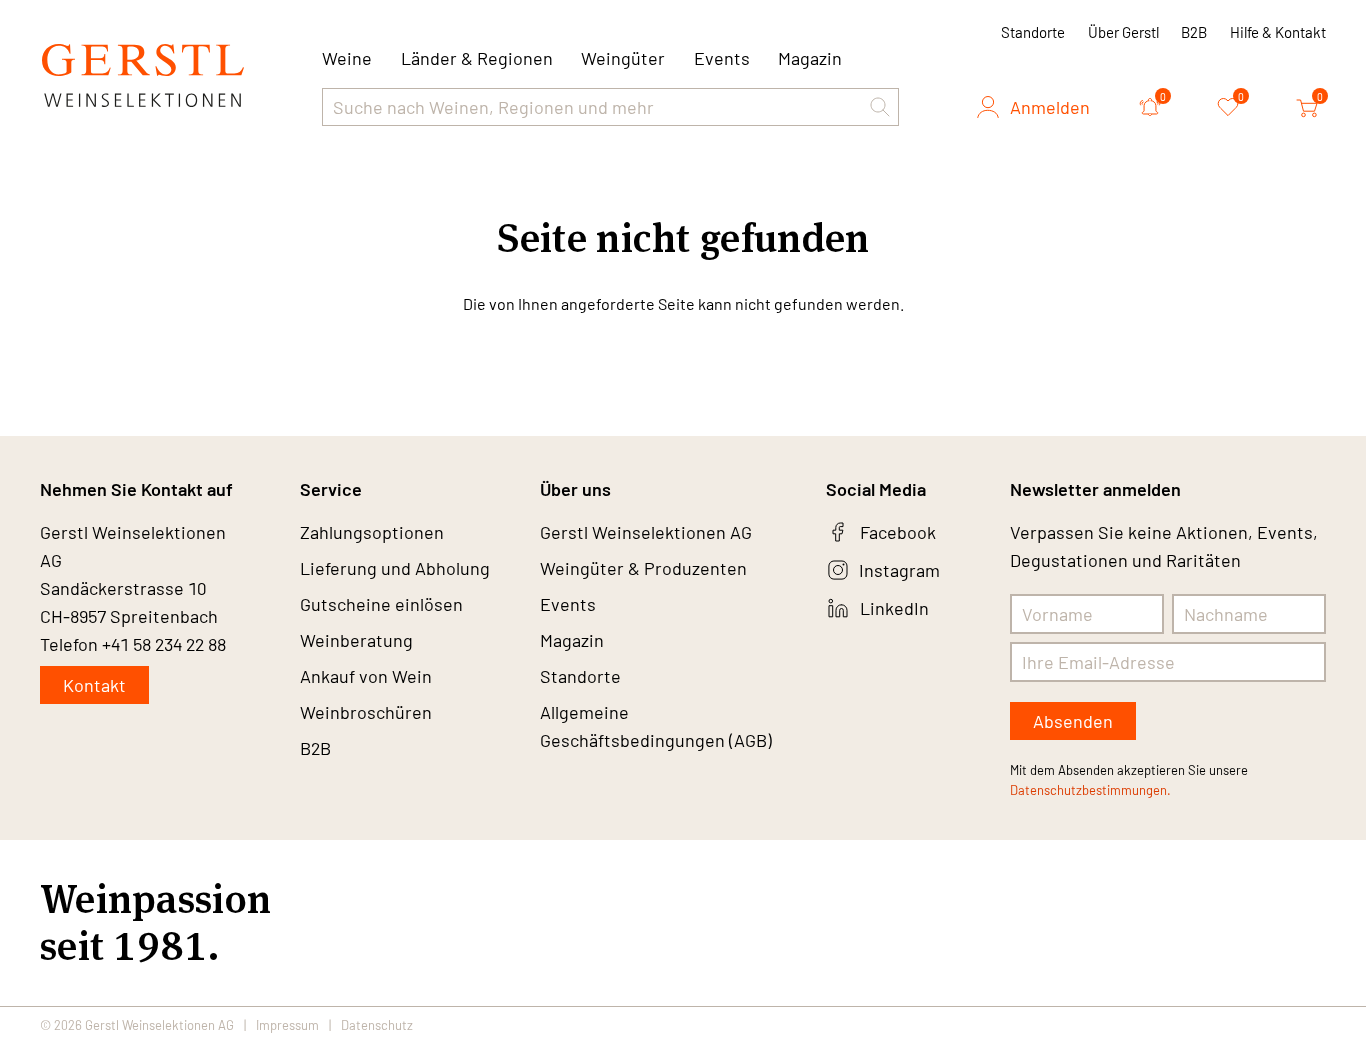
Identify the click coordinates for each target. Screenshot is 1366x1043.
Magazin (810, 58)
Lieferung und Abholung (395, 568)
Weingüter (623, 58)
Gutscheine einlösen (381, 604)
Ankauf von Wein (366, 676)
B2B (1194, 32)
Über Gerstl (1123, 32)
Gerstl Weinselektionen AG (646, 532)
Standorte (1033, 32)
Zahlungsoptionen (372, 532)
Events (722, 58)
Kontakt (94, 685)
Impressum (287, 1025)
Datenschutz (377, 1025)
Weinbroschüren (366, 712)
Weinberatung (356, 640)
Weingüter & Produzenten (643, 568)
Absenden (1073, 721)
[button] (880, 107)
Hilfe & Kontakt (1278, 32)
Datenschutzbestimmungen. (1090, 790)
